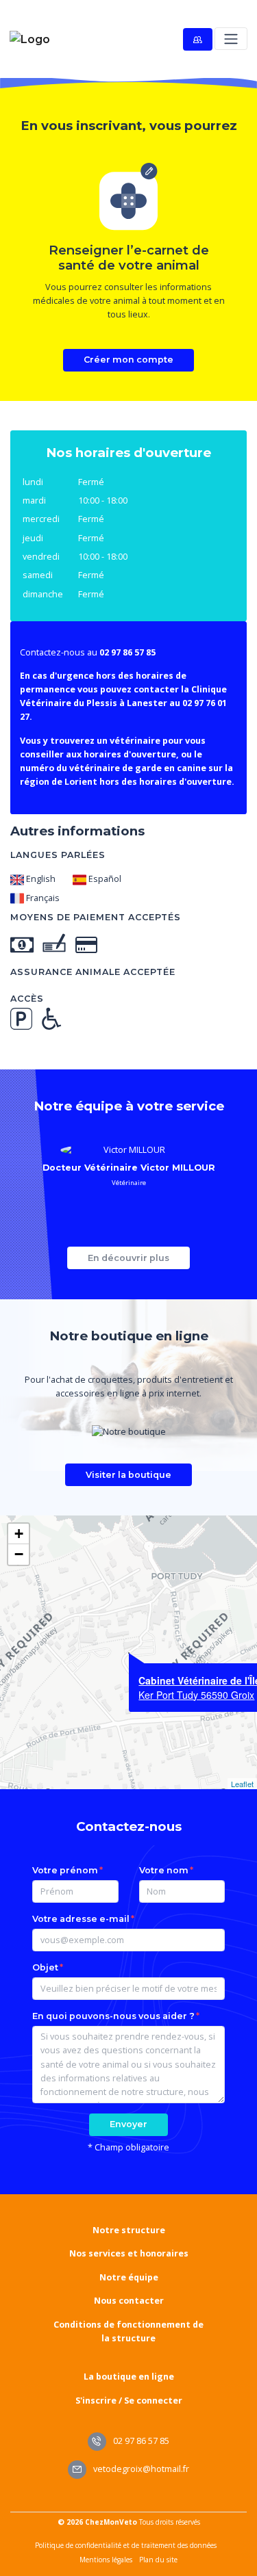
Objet (45, 1967)
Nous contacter (129, 2301)
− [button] (19, 1554)
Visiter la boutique (128, 1475)
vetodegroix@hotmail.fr (140, 2469)
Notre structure (129, 2230)
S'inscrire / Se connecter (129, 2401)
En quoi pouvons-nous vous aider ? (113, 2016)
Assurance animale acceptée (93, 972)
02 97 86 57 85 (140, 2441)
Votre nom (164, 1870)
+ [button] (19, 1534)
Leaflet (242, 1784)
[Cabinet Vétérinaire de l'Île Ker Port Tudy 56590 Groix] (129, 1653)
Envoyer (128, 2124)
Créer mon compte (128, 360)
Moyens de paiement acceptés (96, 917)
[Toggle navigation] (231, 39)
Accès (27, 999)
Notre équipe (129, 2277)
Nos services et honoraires (129, 2253)
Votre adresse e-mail (81, 1919)
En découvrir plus (128, 1258)
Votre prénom (65, 1870)
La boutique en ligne (129, 2377)
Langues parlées (58, 855)
